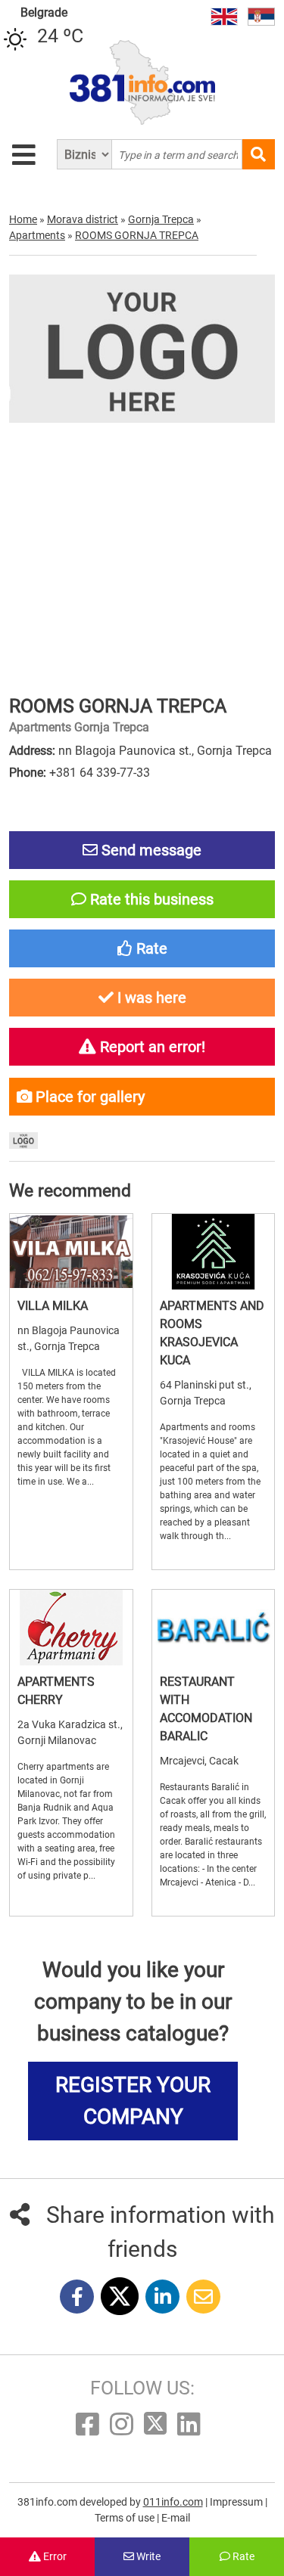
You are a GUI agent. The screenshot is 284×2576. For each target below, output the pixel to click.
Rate (242, 2556)
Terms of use (126, 2518)
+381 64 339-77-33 (100, 773)
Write (147, 2556)
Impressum (237, 2502)
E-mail (176, 2518)
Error (54, 2556)
